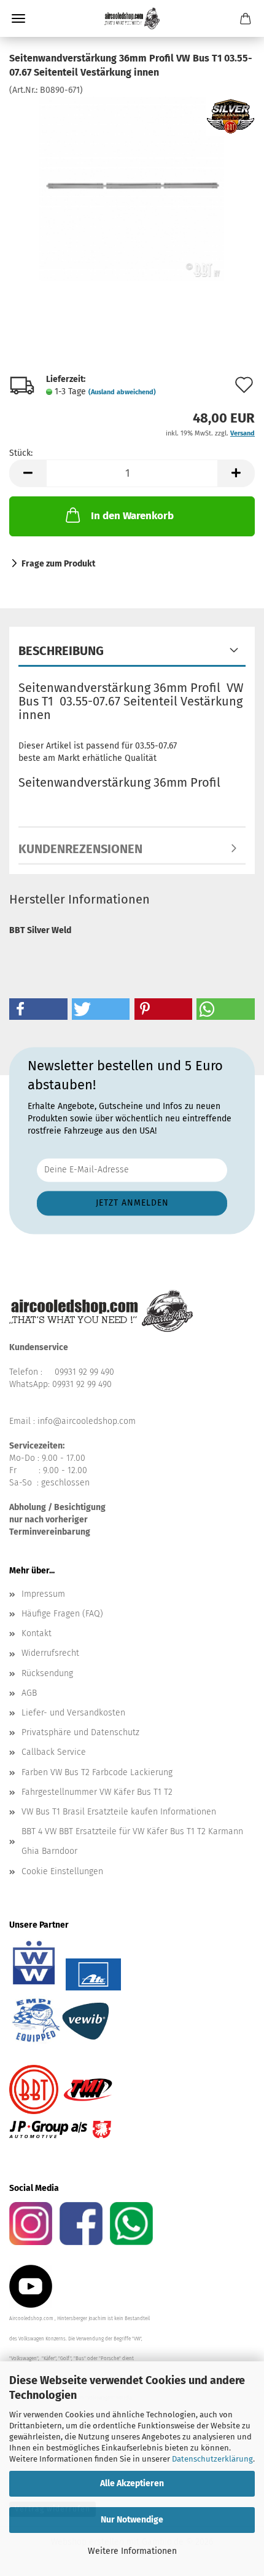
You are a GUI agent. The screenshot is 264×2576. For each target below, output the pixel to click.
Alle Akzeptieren (132, 2483)
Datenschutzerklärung (212, 2459)
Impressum (43, 1594)
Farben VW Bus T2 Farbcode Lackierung (97, 1772)
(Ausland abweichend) (122, 392)
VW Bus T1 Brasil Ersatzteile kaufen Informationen (119, 1812)
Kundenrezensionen (80, 849)
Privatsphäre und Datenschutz (80, 1732)
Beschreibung (61, 651)
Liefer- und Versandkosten (73, 1713)
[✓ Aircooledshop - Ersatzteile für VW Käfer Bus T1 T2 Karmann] (132, 18)
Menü (18, 18)
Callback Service (54, 1752)
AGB (29, 1693)
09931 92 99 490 (84, 1372)
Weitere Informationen (132, 2551)
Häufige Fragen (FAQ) (62, 1614)
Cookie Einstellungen (62, 1871)
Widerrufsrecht (50, 1653)
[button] (28, 473)
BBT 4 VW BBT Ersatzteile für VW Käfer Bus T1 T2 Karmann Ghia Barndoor (132, 1841)
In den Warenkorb (132, 516)
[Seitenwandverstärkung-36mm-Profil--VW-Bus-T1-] (132, 188)
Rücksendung (47, 1673)
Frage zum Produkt (58, 564)
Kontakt (37, 1633)
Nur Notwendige (132, 2520)
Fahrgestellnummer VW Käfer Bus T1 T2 (97, 1792)
